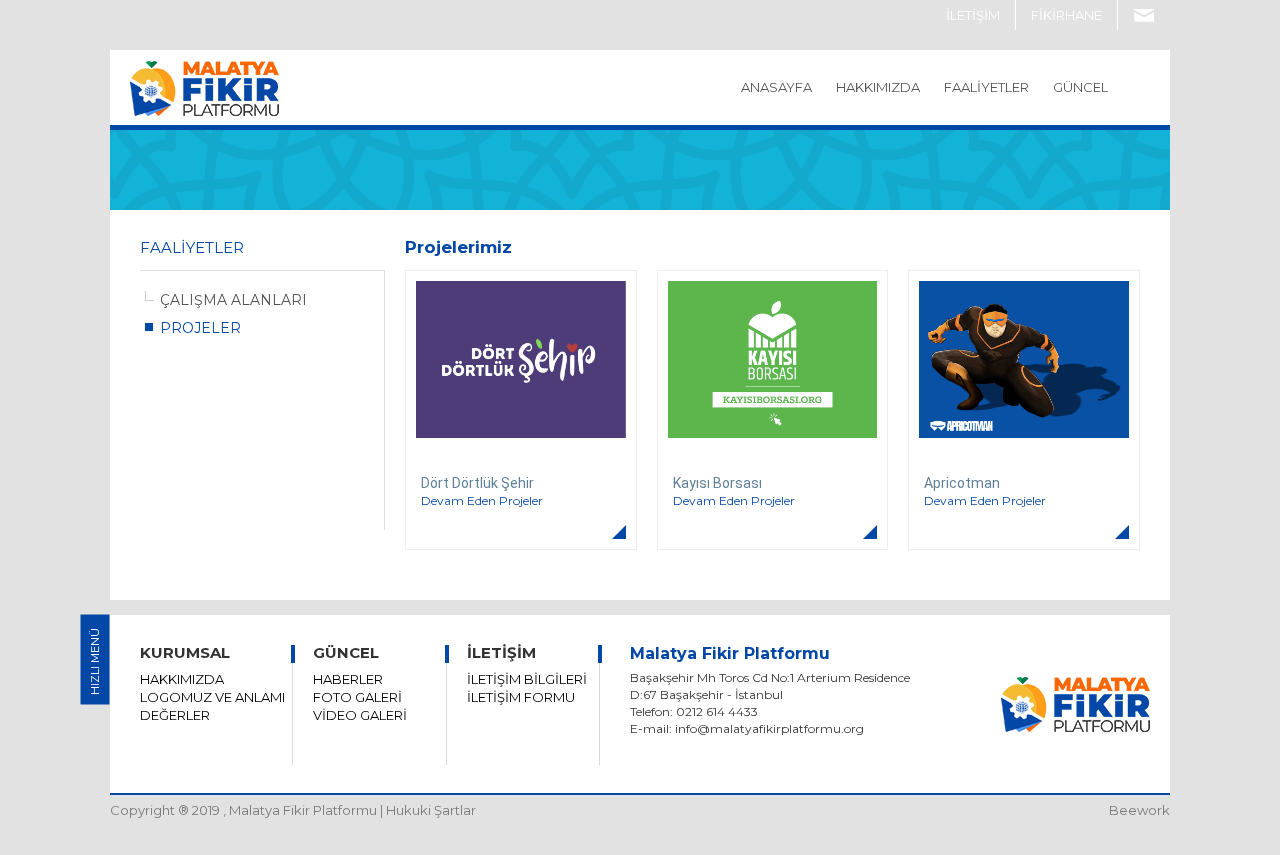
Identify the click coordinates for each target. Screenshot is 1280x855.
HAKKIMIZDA (182, 679)
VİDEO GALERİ (360, 715)
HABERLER (348, 679)
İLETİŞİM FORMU (521, 697)
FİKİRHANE (1066, 15)
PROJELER (200, 328)
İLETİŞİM (973, 15)
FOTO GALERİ (357, 697)
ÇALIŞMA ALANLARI (233, 300)
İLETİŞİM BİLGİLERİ (527, 679)
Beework (1139, 810)
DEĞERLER (175, 715)
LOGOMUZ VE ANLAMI (212, 697)
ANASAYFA (776, 87)
